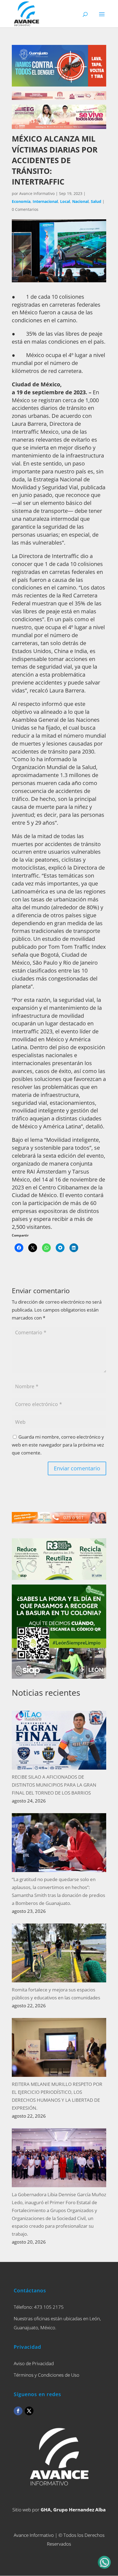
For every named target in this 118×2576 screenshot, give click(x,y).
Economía (21, 201)
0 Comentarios (25, 209)
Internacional (45, 201)
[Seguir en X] (29, 2411)
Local (65, 201)
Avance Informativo (37, 193)
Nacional (80, 201)
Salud (96, 201)
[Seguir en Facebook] (18, 2411)
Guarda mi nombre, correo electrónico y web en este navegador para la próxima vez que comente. (58, 1445)
